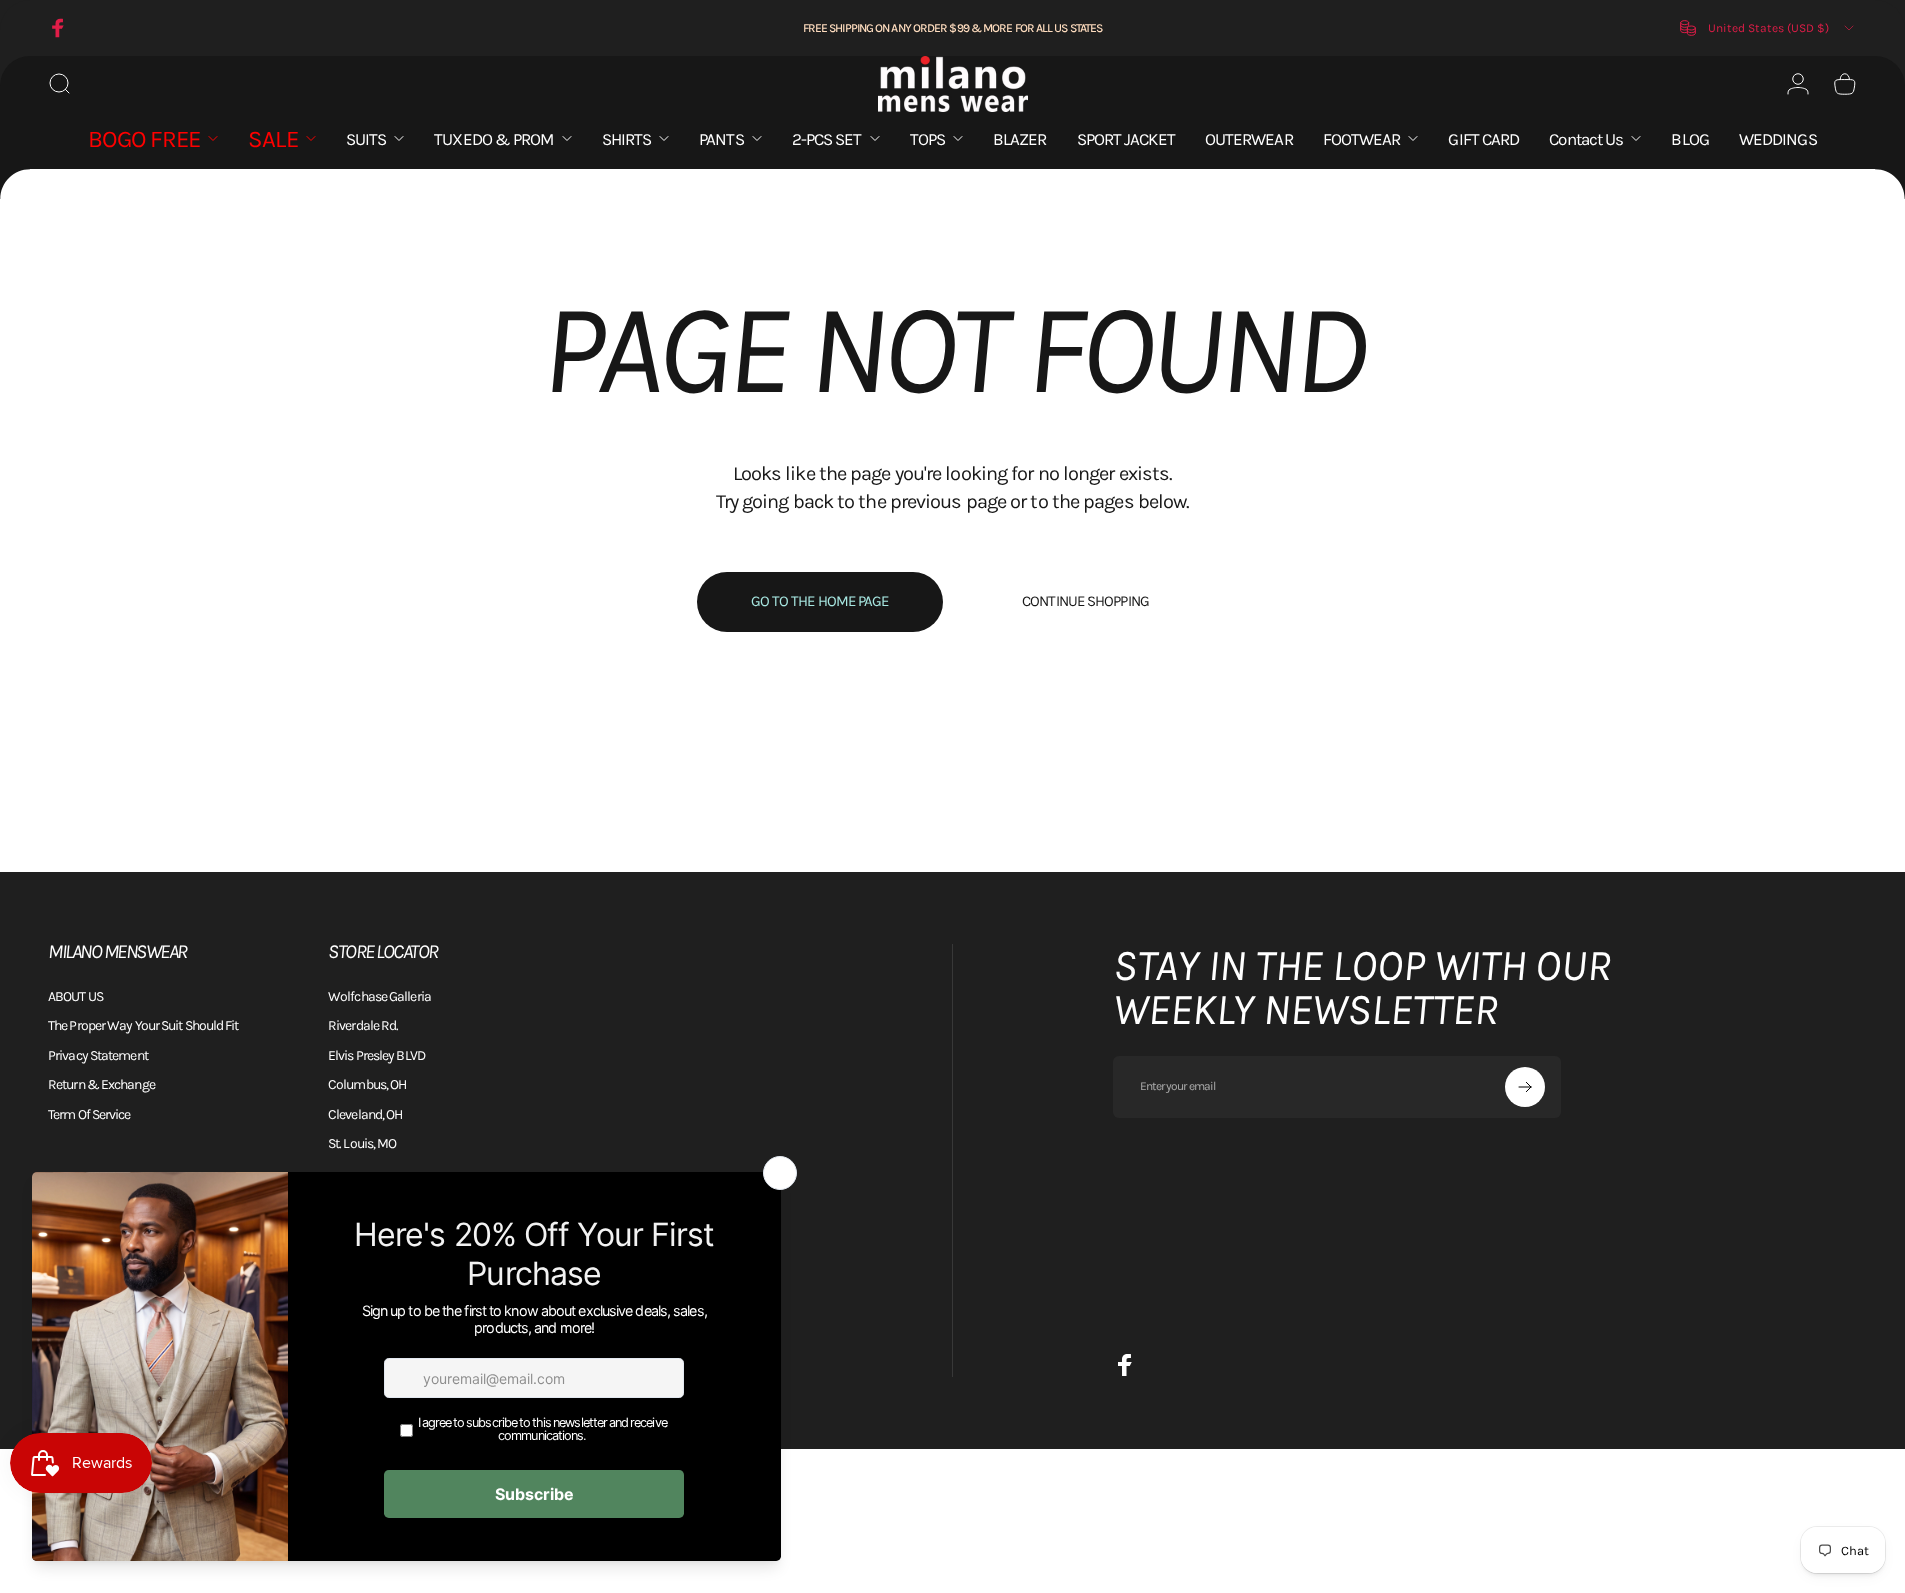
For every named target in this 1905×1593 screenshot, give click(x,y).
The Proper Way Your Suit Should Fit (143, 1025)
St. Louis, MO (362, 1143)
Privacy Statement (98, 1055)
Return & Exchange (101, 1084)
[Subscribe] (1525, 1087)
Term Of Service (89, 1114)
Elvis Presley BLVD (376, 1055)
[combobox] (1768, 28)
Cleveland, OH (365, 1114)
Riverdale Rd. (363, 1025)
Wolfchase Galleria (379, 996)
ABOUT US (75, 996)
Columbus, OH (367, 1084)
